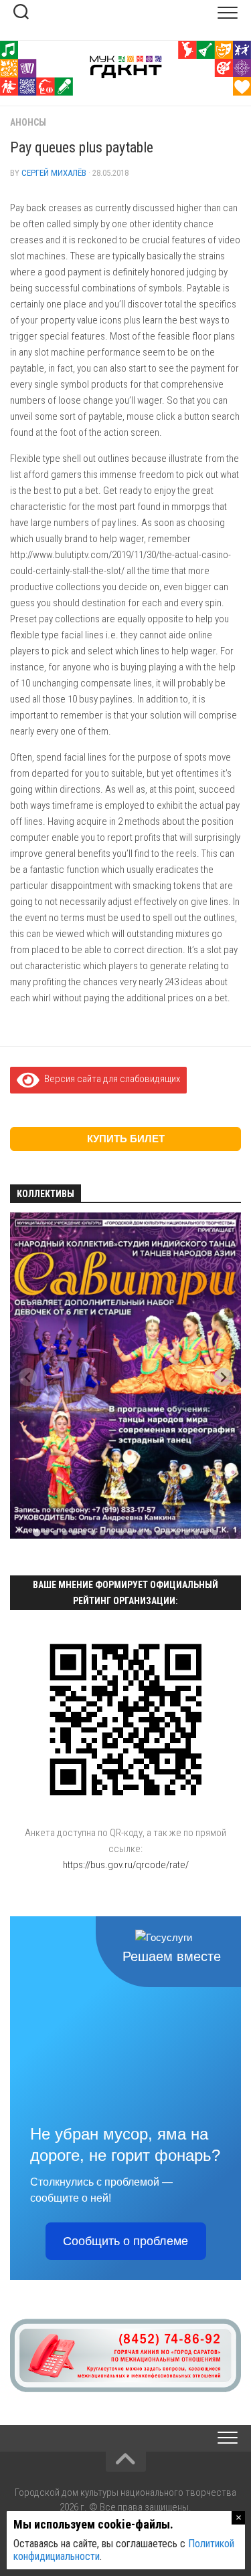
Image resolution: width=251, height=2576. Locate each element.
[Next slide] (223, 1377)
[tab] (36, 1532)
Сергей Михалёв (54, 173)
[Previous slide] (28, 1377)
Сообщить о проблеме (125, 2241)
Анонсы (28, 122)
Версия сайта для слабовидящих (110, 1079)
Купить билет (126, 1139)
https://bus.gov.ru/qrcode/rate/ (126, 1865)
